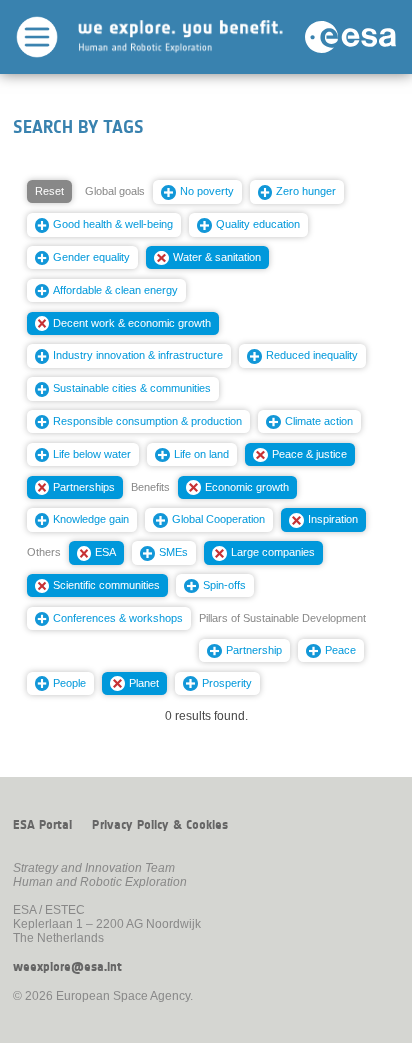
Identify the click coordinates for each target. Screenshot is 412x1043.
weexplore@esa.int (67, 967)
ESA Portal (42, 825)
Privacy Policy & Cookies (160, 825)
